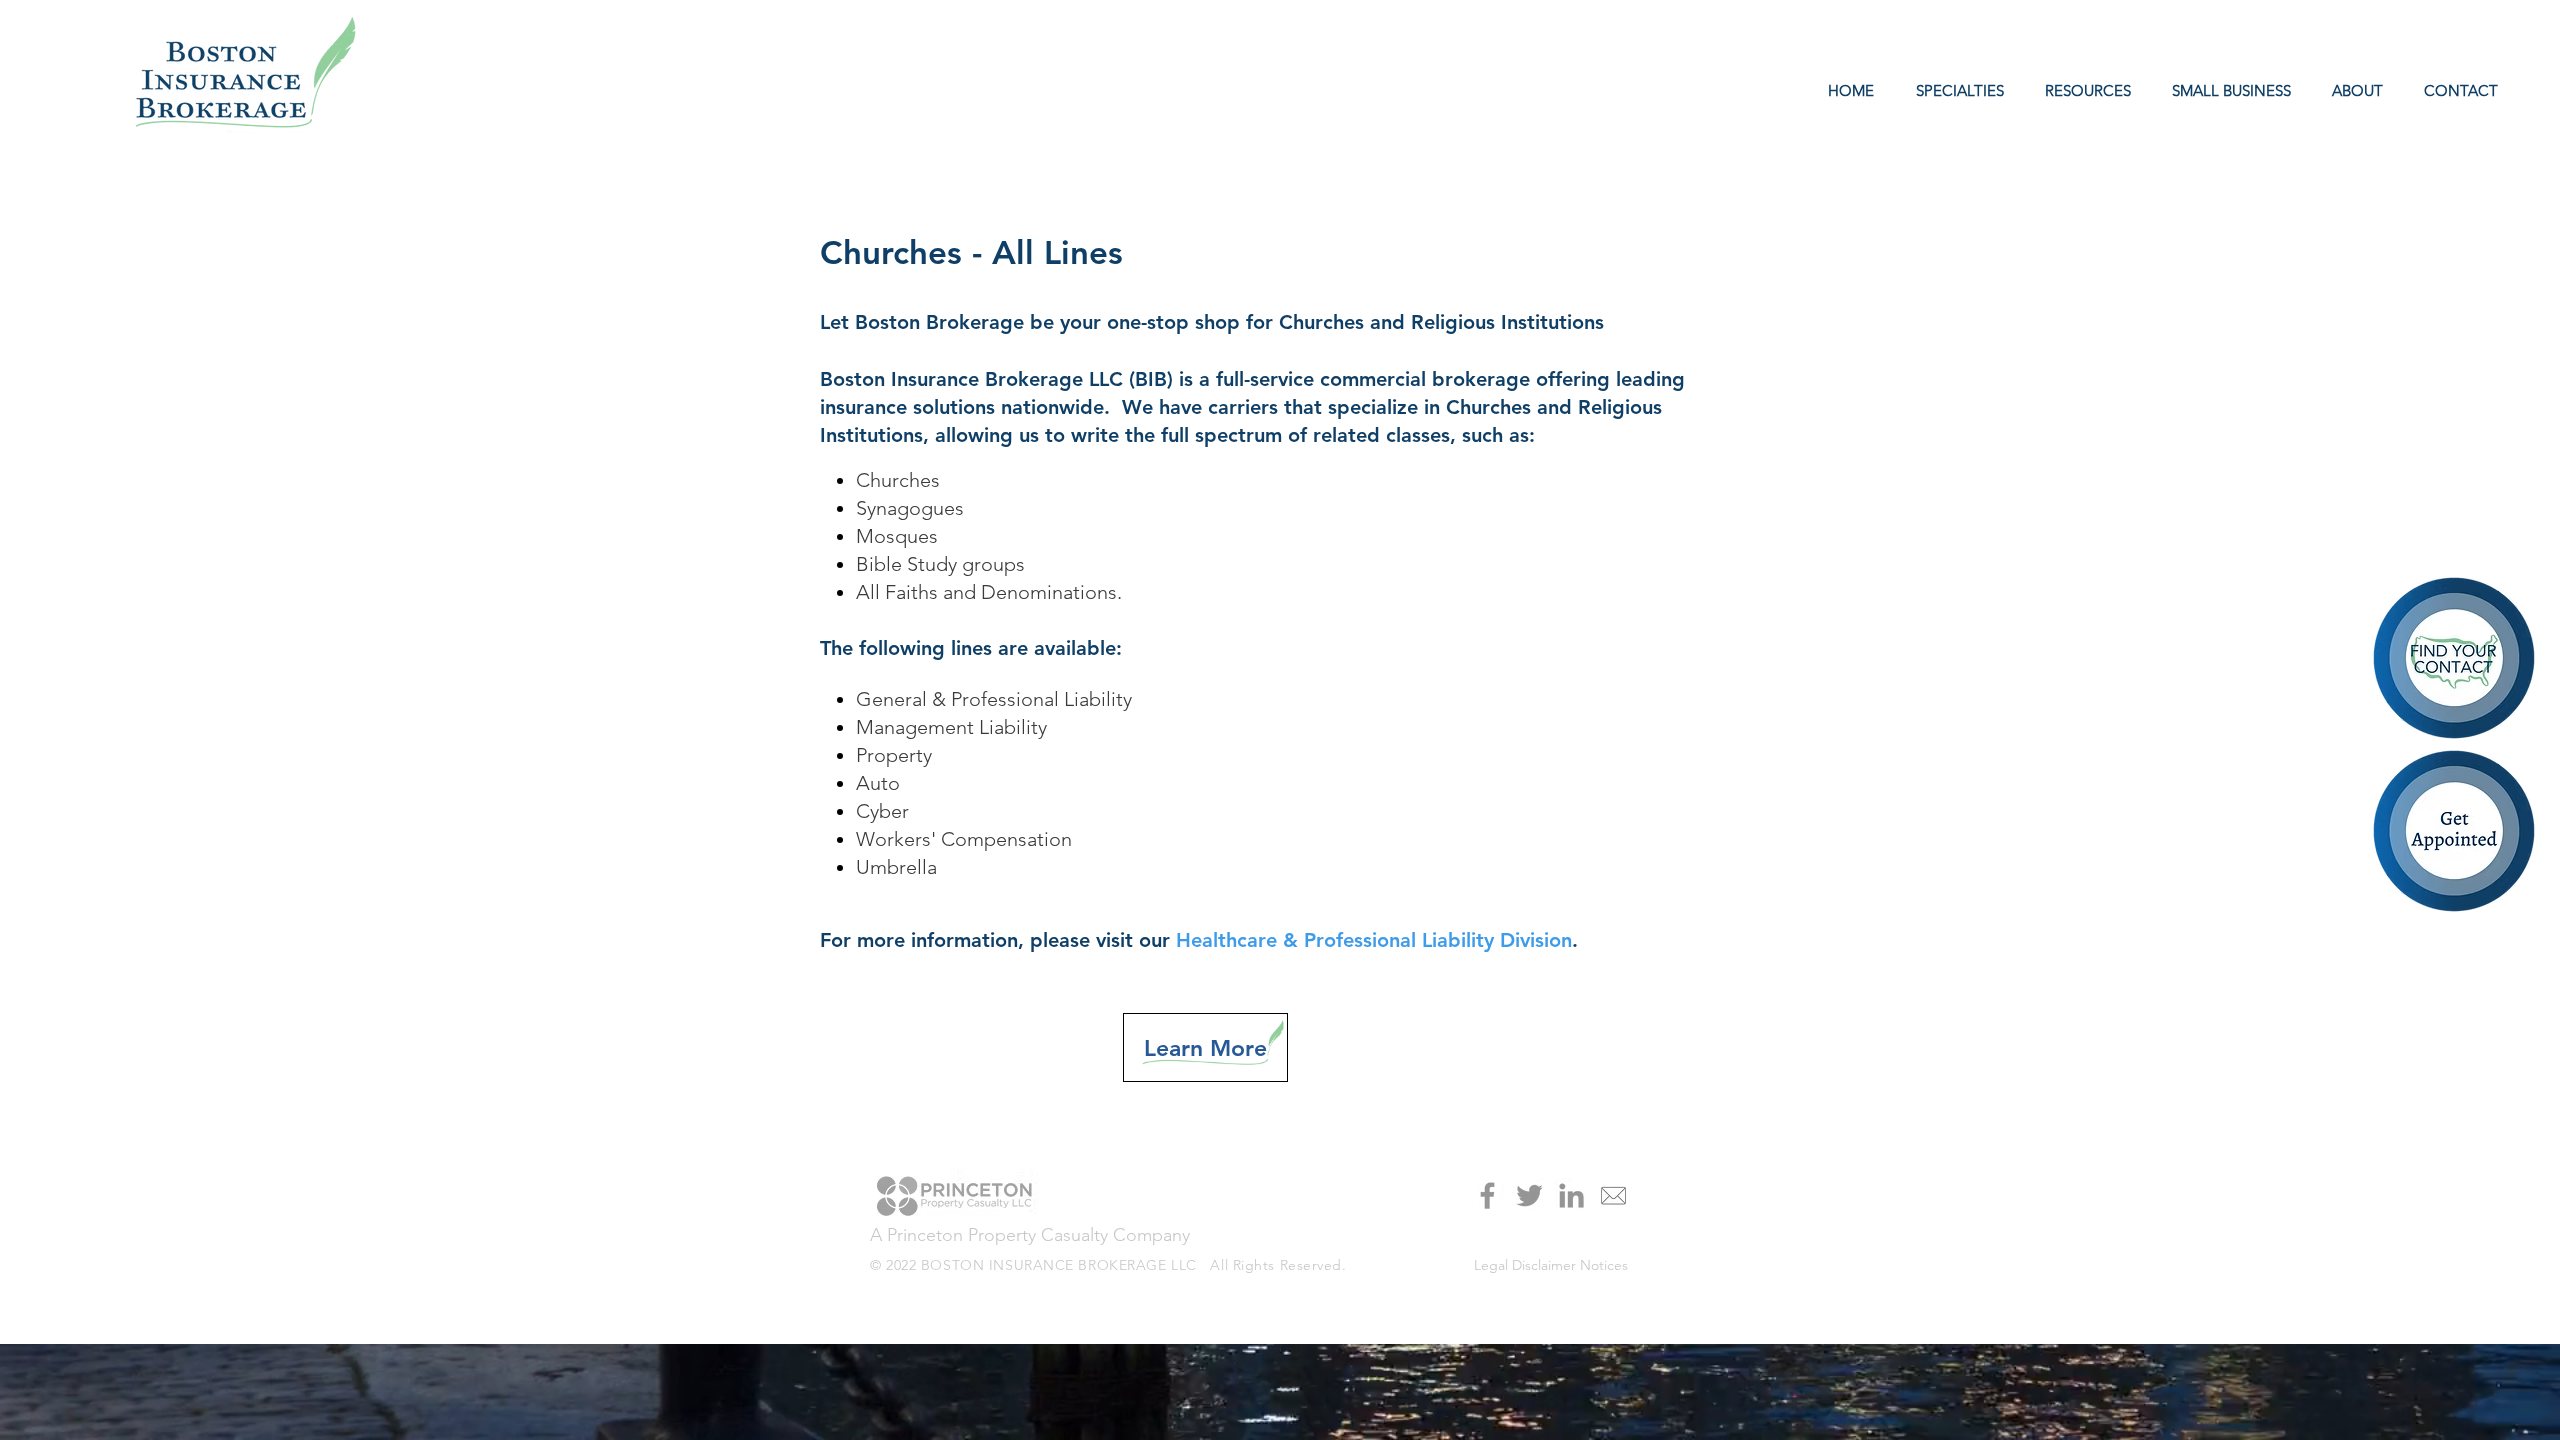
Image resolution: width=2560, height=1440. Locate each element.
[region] (2455, 833)
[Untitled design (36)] (1613, 1195)
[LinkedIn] (1571, 1195)
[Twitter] (1529, 1195)
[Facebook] (1487, 1195)
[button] (2082, 91)
